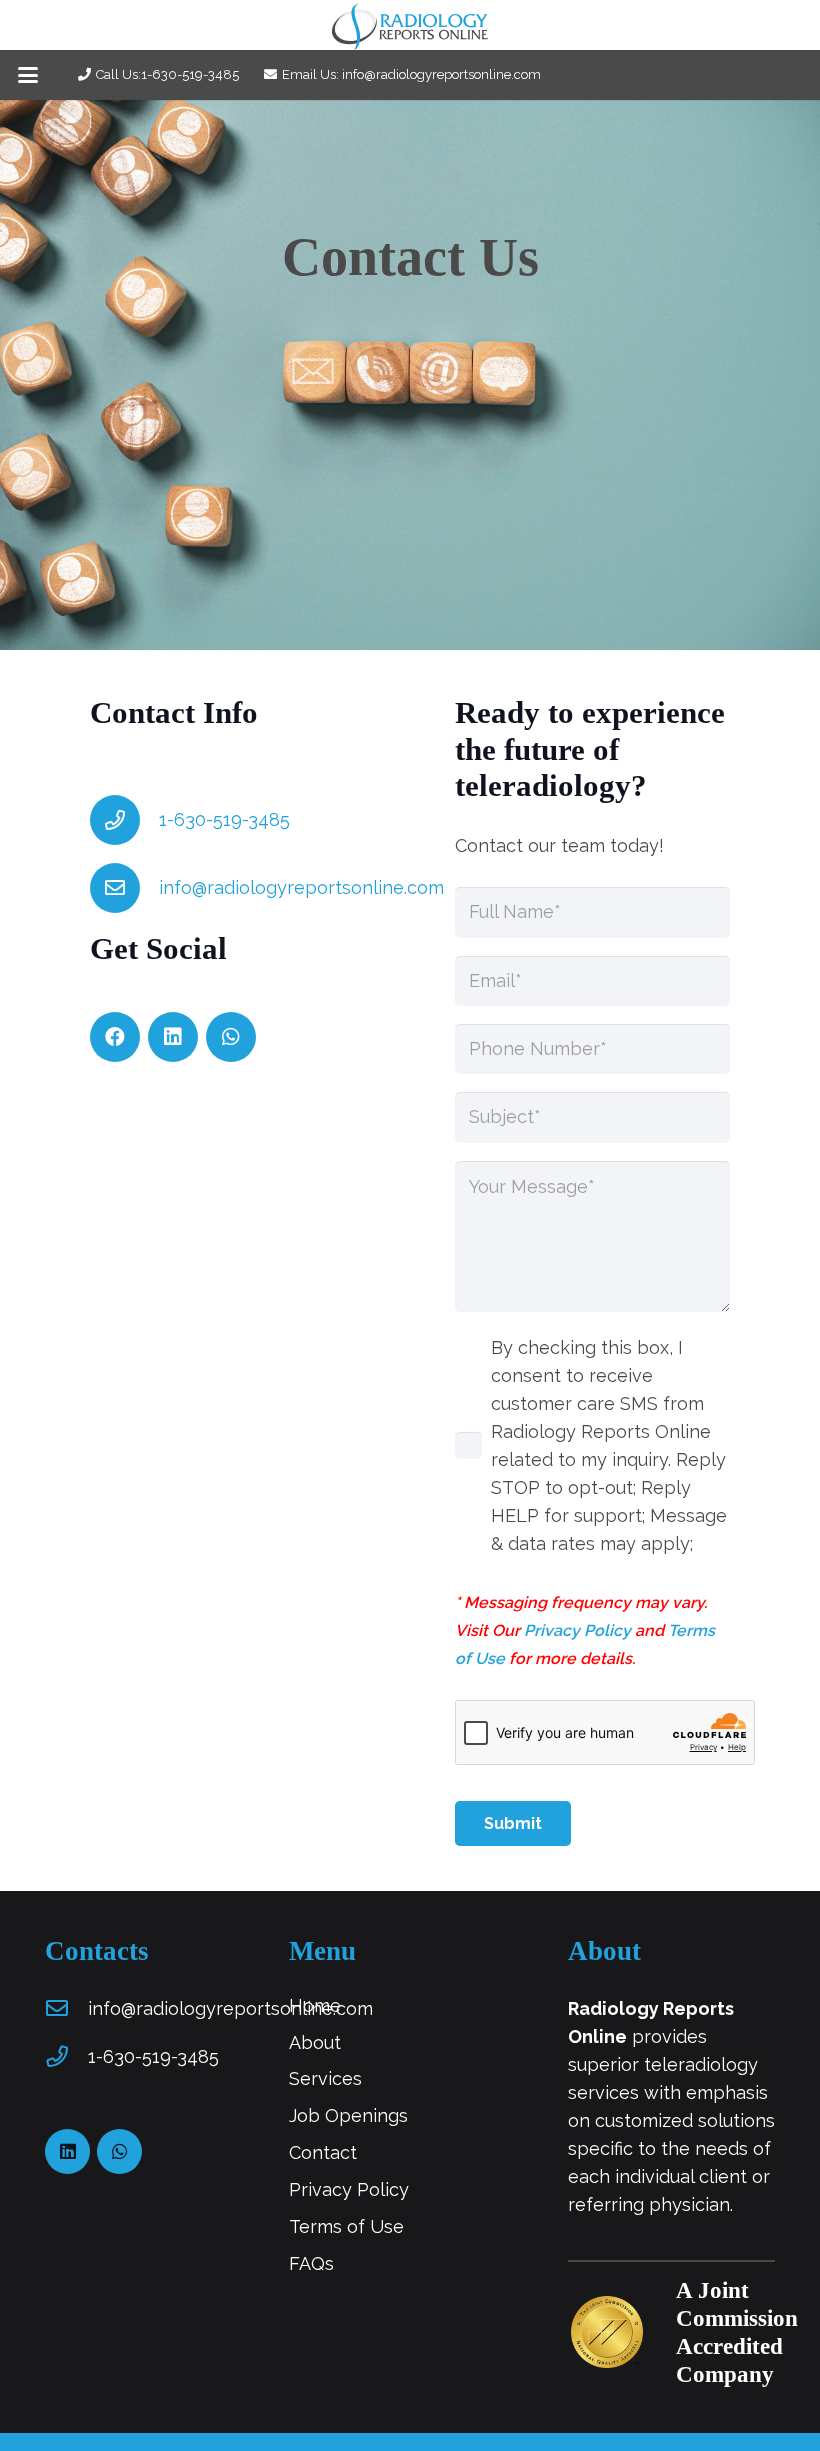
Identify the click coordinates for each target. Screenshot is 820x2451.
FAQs (311, 2263)
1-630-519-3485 (224, 819)
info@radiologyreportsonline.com (301, 887)
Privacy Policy (577, 1630)
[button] (28, 75)
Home (315, 2005)
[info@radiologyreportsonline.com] (124, 888)
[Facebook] (115, 1037)
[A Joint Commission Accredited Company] (622, 2332)
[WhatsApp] (231, 1037)
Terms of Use (346, 2226)
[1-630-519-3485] (124, 820)
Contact (323, 2152)
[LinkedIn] (173, 1037)
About (315, 2042)
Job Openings (348, 2115)
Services (325, 2078)
